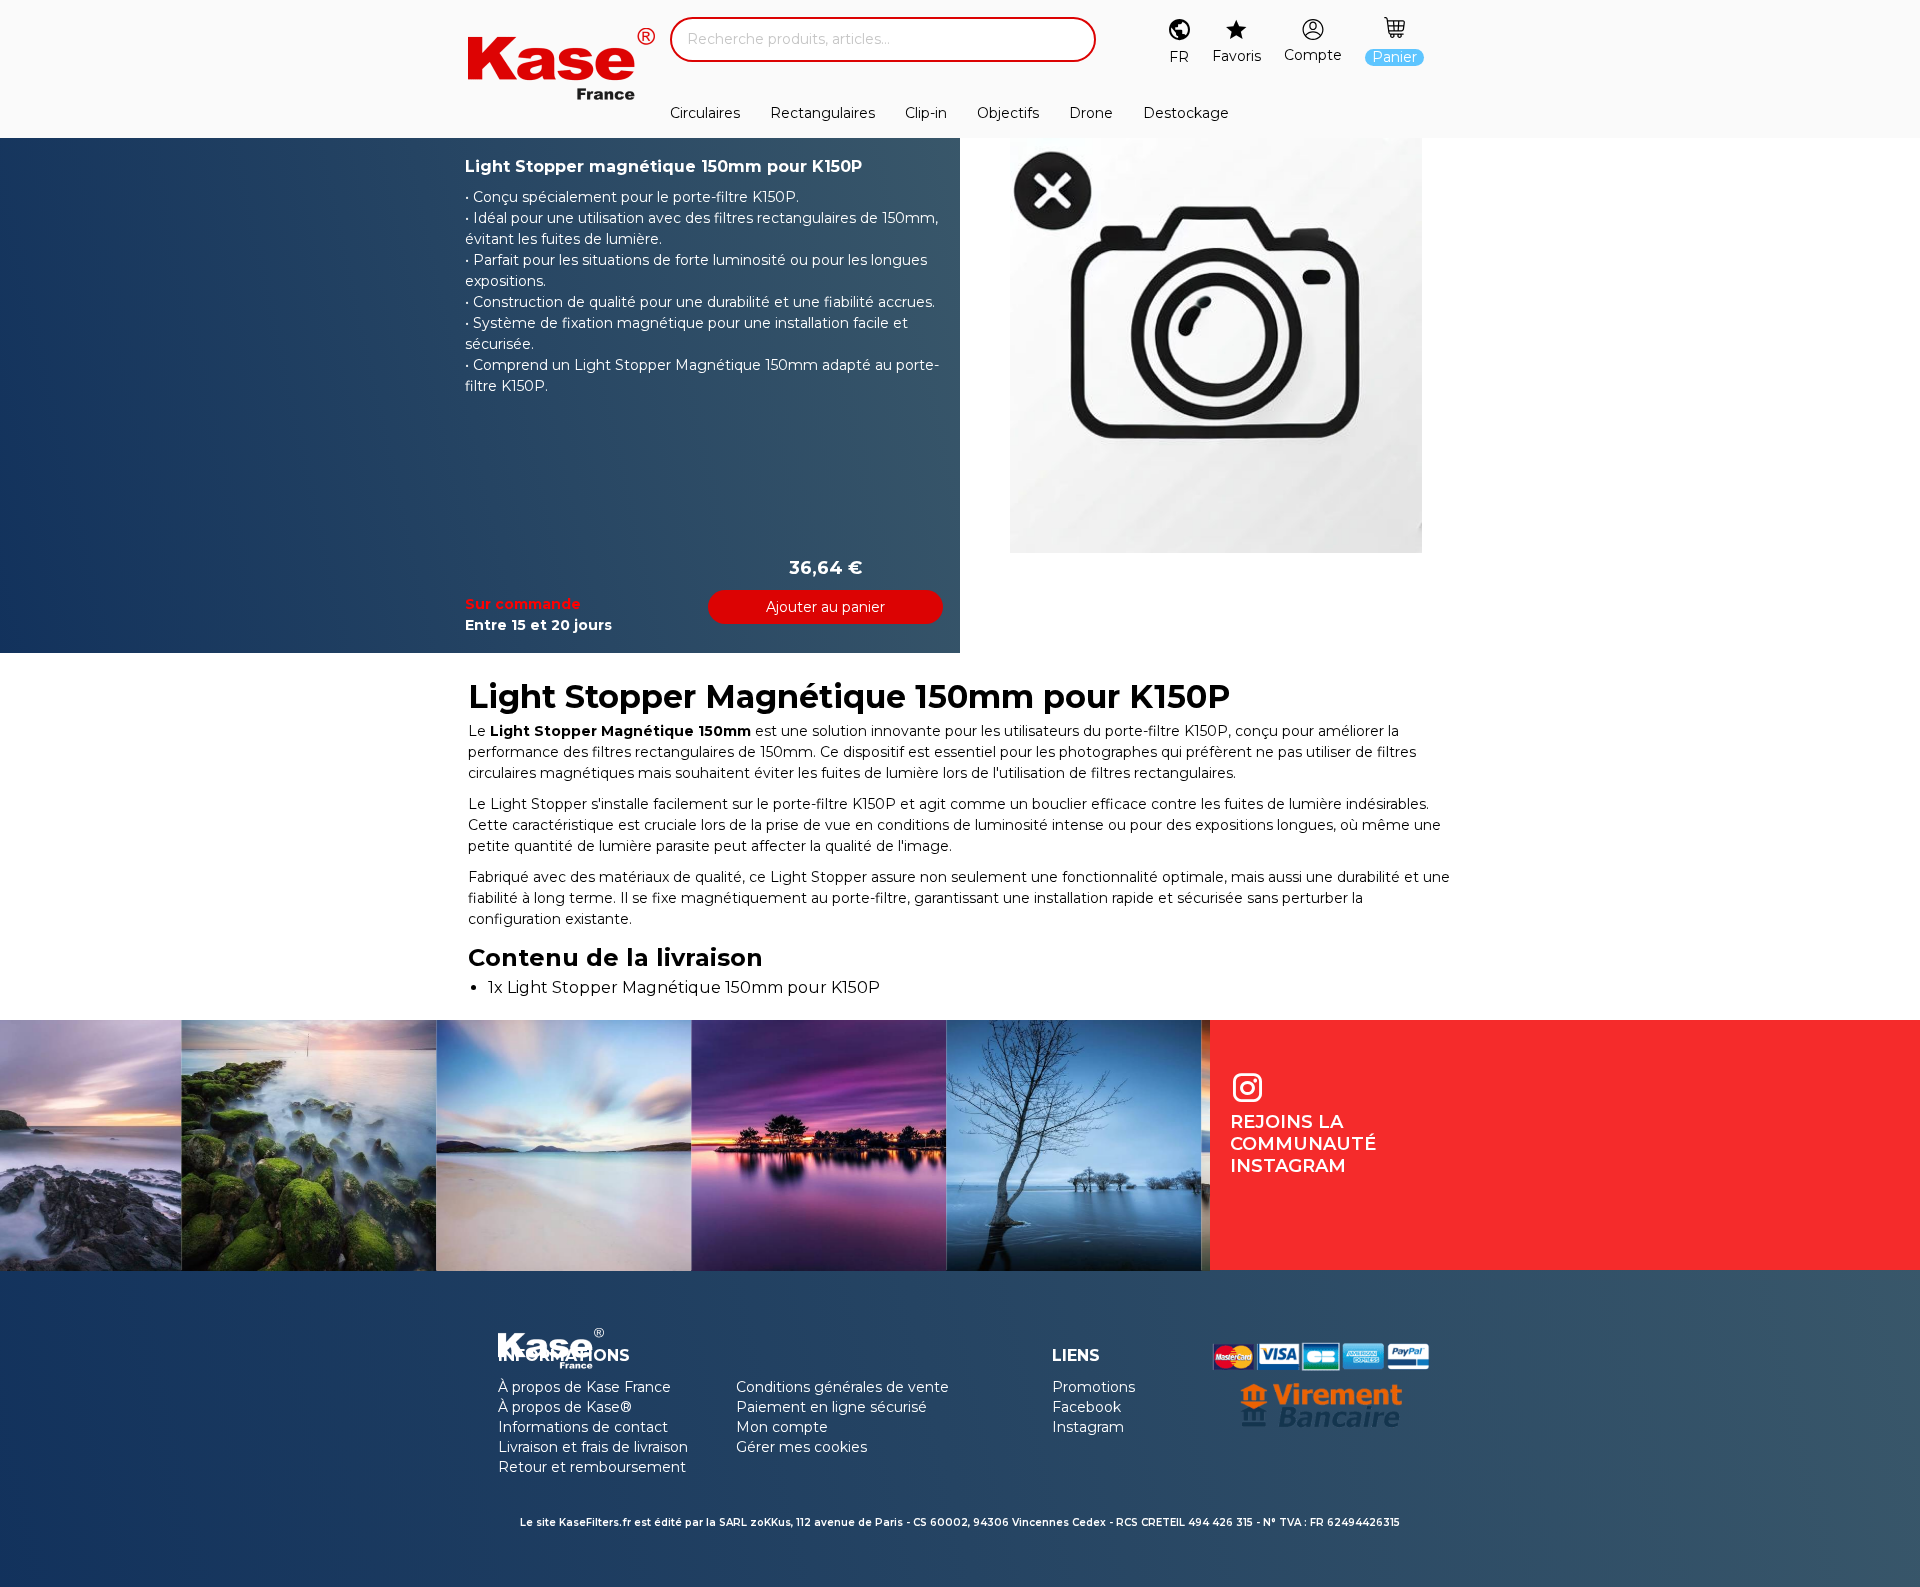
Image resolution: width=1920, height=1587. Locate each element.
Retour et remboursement (592, 1467)
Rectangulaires (822, 113)
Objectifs (1008, 113)
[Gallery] (1216, 345)
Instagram (1088, 1427)
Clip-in (926, 113)
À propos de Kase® (565, 1407)
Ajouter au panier (825, 607)
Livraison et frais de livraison (593, 1447)
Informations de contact (583, 1427)
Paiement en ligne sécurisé (831, 1407)
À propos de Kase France (584, 1387)
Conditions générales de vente (842, 1387)
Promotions (1093, 1387)
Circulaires (705, 113)
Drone (1091, 113)
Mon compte (782, 1427)
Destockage (1186, 113)
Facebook (1086, 1407)
